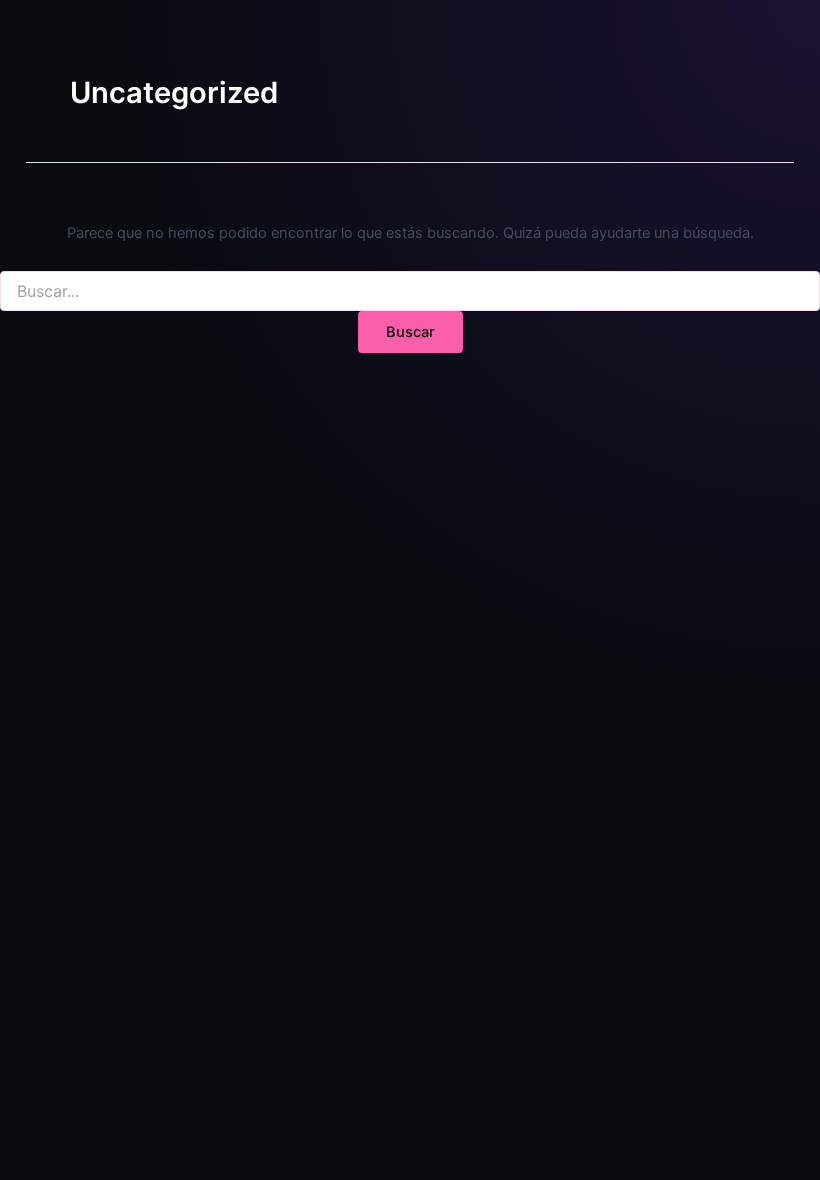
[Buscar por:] (410, 291)
